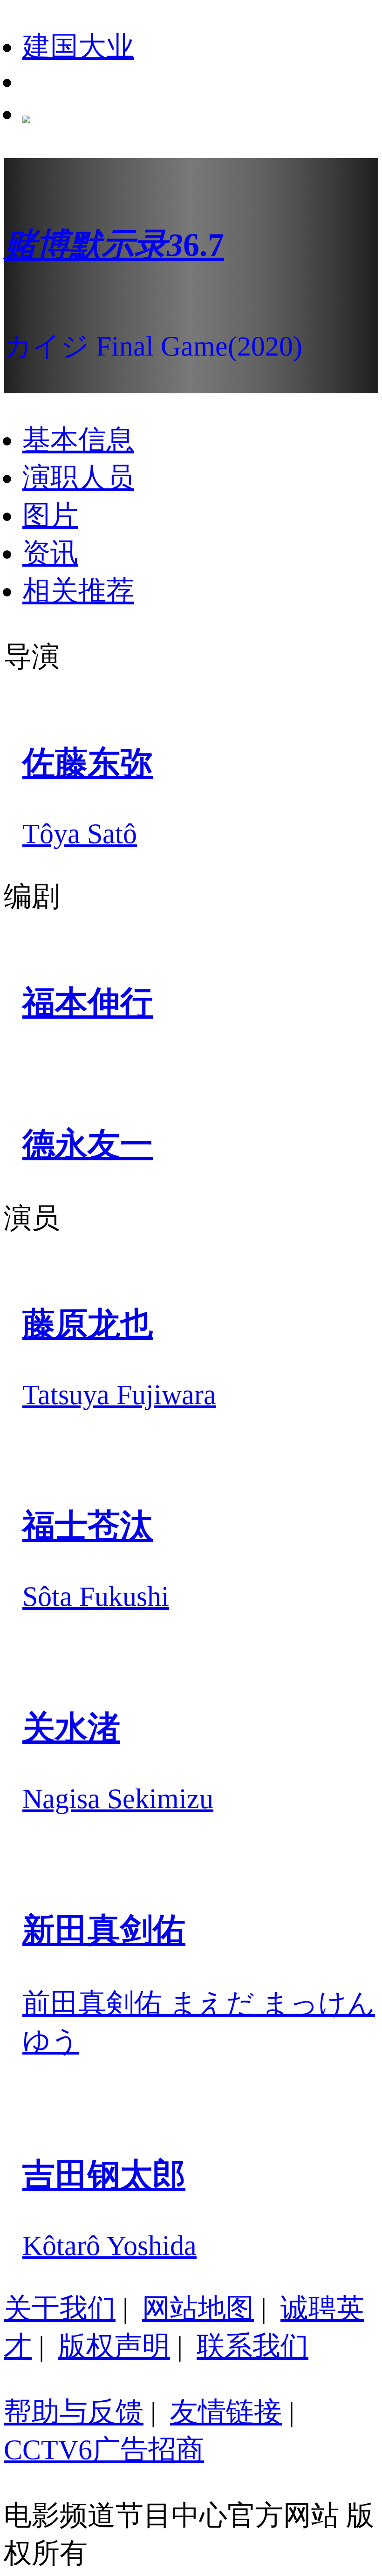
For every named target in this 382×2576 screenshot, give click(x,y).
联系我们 (252, 2346)
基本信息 (78, 440)
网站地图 (198, 2309)
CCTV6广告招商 (104, 2450)
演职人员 (78, 478)
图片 (50, 515)
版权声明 (114, 2346)
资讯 (50, 553)
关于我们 (60, 2309)
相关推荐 (78, 591)
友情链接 (226, 2412)
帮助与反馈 (74, 2412)
